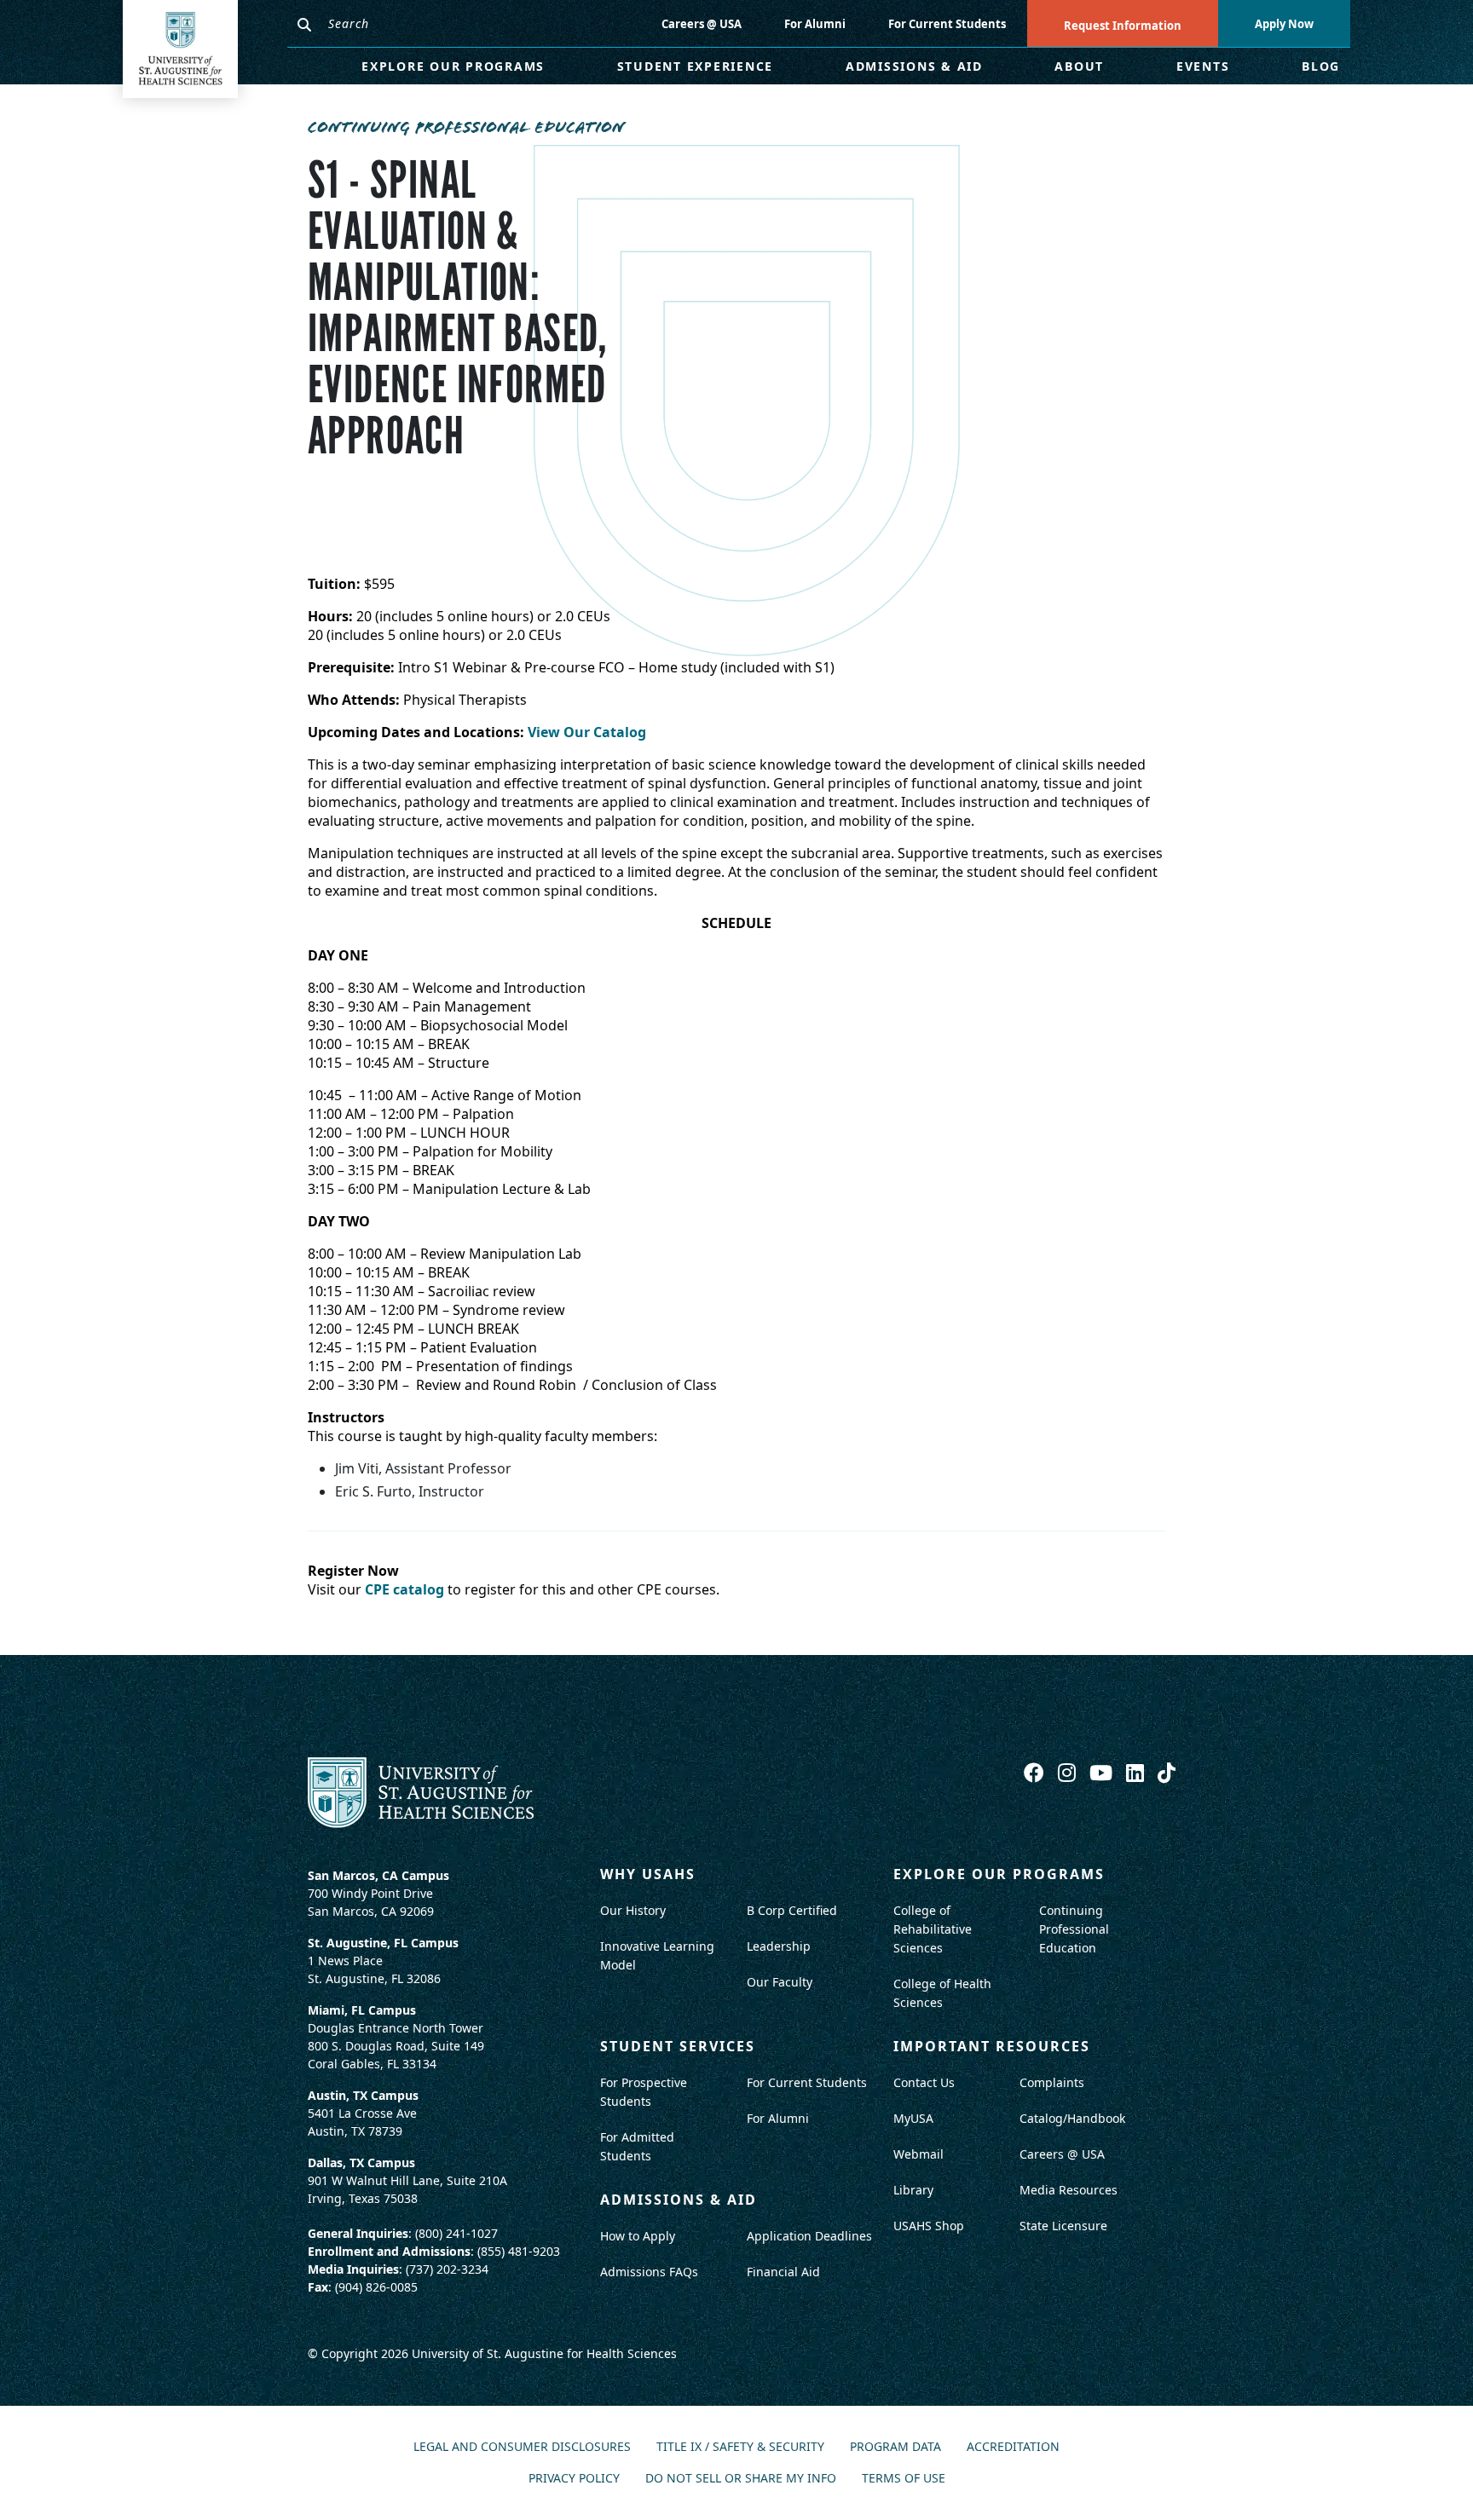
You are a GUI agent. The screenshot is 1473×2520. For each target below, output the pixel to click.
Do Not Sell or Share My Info (741, 2479)
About (1079, 66)
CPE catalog (404, 1589)
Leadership (779, 1946)
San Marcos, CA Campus (378, 1875)
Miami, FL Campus (362, 2010)
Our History (633, 1910)
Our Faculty (780, 1982)
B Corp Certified (792, 1910)
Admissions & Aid (914, 66)
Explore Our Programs (453, 66)
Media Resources (1069, 2190)
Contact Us (924, 2082)
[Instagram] (1069, 1772)
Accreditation (1013, 2447)
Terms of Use (904, 2479)
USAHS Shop (929, 2226)
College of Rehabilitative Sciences (933, 1929)
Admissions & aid (679, 2200)
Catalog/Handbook (1072, 2118)
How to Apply (638, 2236)
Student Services (678, 2046)
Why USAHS (648, 1874)
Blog (1321, 66)
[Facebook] (1037, 1772)
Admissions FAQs (649, 2272)
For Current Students (947, 24)
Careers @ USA (702, 24)
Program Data (895, 2447)
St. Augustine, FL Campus (383, 1943)
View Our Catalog (587, 732)
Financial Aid (783, 2272)
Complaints (1052, 2082)
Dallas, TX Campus (361, 2162)
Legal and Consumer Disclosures (522, 2447)
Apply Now (1284, 24)
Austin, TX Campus (363, 2095)
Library (913, 2190)
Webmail (918, 2154)
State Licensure (1063, 2226)
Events (1203, 66)
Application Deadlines (809, 2236)
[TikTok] (1167, 1772)
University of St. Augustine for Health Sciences (544, 2353)
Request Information (1123, 26)
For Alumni (815, 24)
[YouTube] (1103, 1772)
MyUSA (913, 2118)
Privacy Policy (574, 2479)
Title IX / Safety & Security (740, 2447)
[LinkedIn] (1138, 1772)
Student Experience (696, 66)
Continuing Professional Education (1074, 1929)
